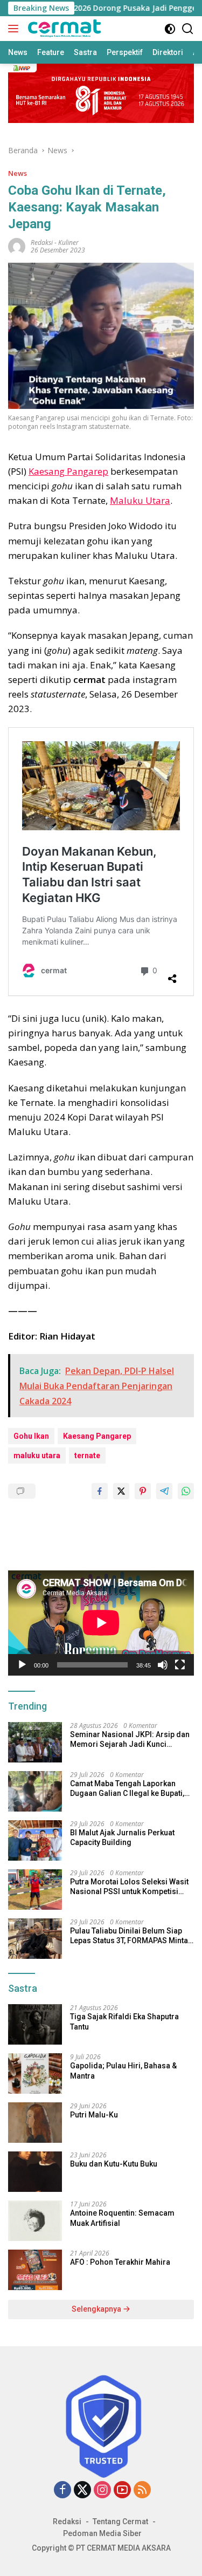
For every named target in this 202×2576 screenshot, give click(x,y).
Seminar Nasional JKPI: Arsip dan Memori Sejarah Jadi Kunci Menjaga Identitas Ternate (130, 1740)
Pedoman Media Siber (102, 2533)
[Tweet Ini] (121, 1491)
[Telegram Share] (164, 1491)
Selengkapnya (97, 2309)
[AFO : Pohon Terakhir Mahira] (35, 2270)
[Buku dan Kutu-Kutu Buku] (35, 2172)
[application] (101, 1623)
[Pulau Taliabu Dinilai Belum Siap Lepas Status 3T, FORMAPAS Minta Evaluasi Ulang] (35, 1939)
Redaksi (67, 2522)
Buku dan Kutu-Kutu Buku (114, 2164)
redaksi (42, 242)
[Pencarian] (188, 29)
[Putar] (22, 1665)
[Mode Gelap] (170, 29)
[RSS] (142, 2490)
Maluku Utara (140, 500)
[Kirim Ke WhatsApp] (186, 1491)
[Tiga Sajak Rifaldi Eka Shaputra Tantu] (35, 2024)
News (18, 173)
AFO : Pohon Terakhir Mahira (120, 2262)
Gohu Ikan (31, 1436)
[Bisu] (163, 1665)
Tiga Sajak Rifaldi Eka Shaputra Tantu (124, 2021)
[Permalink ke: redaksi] (17, 246)
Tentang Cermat (120, 2522)
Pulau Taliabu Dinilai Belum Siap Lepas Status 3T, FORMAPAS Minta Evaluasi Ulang (129, 1936)
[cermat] (63, 29)
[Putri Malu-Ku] (35, 2123)
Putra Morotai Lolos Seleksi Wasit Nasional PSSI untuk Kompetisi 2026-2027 (129, 1887)
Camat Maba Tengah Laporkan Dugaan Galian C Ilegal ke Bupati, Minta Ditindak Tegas (127, 1789)
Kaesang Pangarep (68, 471)
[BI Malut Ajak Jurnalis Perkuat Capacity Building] (35, 1840)
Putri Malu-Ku (94, 2115)
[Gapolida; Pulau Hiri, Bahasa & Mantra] (35, 2073)
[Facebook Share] (100, 1491)
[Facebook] (62, 2490)
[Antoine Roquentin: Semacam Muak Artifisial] (35, 2221)
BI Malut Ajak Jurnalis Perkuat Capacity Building (122, 1837)
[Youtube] (122, 2490)
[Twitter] (82, 2490)
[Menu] (15, 29)
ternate (87, 1456)
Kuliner (68, 242)
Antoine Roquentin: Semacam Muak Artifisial (122, 2218)
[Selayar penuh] (180, 1665)
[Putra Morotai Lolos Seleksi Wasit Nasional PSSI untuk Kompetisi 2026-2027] (35, 1890)
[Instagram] (102, 2490)
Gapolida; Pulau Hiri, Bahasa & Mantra (123, 2071)
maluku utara (37, 1456)
